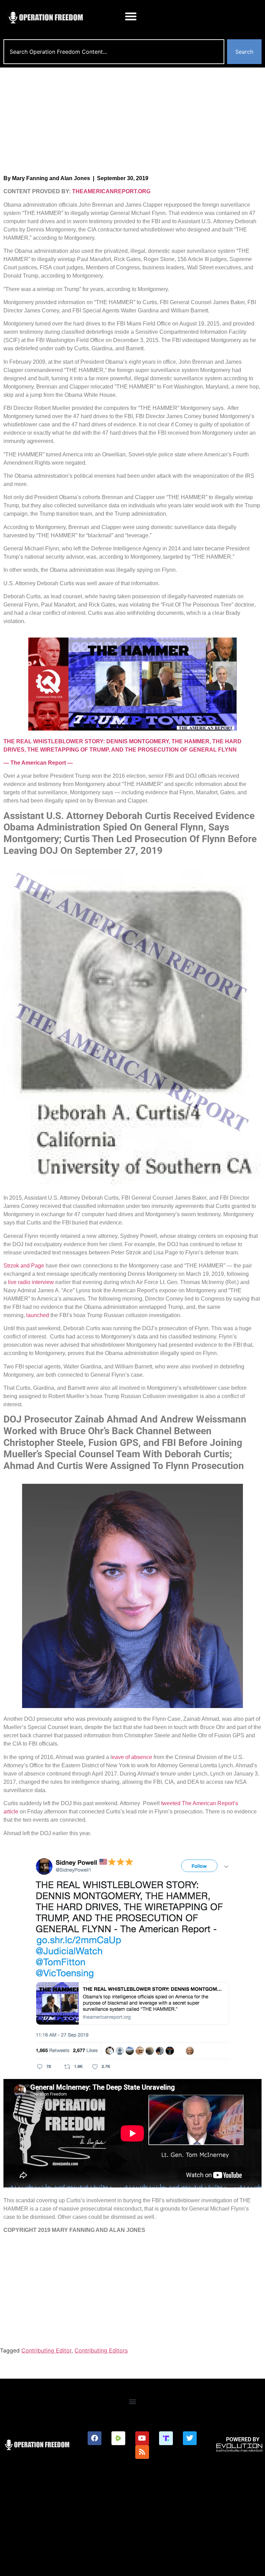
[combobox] (114, 52)
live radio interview (31, 1282)
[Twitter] (190, 2438)
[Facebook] (95, 2438)
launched (38, 1315)
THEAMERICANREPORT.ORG (111, 191)
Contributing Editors (101, 2350)
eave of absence (132, 1757)
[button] (131, 16)
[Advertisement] (132, 119)
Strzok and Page (24, 1266)
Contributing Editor (46, 2350)
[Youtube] (142, 2438)
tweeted (171, 1803)
